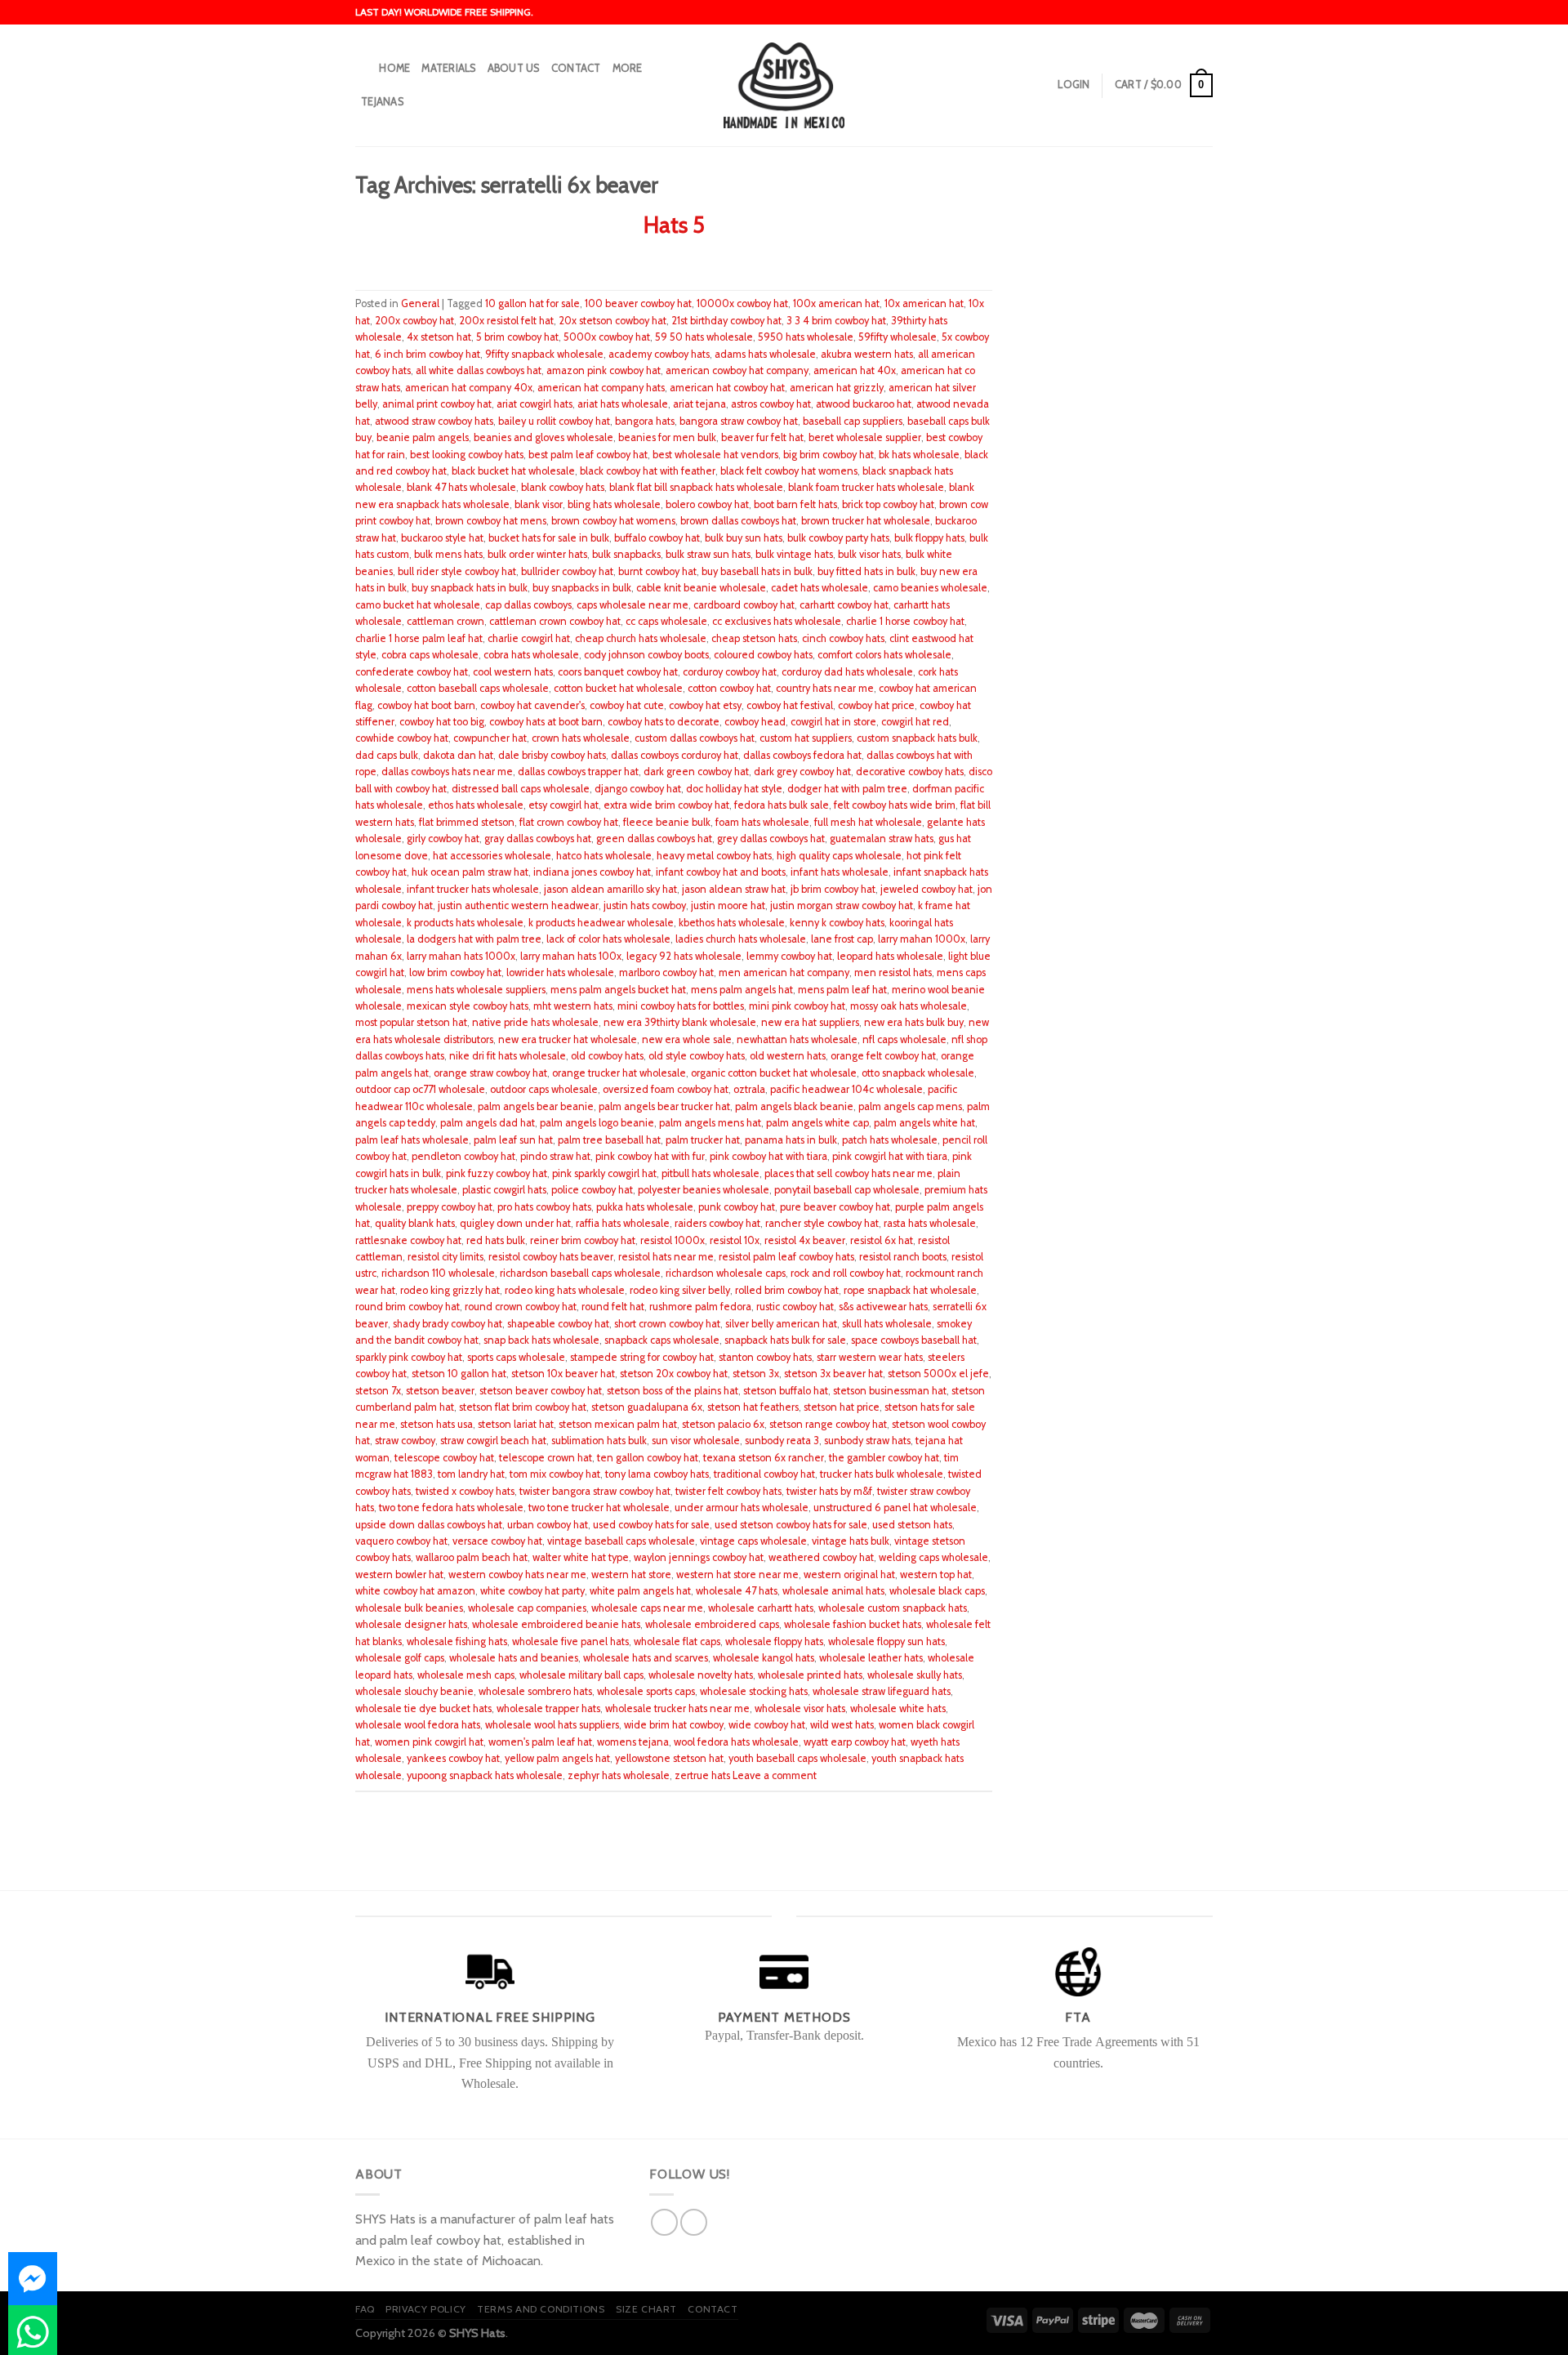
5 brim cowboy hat (517, 337)
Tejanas (382, 102)
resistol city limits (445, 1257)
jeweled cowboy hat (927, 889)
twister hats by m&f (829, 1491)
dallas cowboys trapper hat (578, 772)
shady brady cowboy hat (448, 1324)
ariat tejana (699, 404)
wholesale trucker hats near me (677, 1708)
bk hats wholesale (919, 455)
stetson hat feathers (753, 1407)
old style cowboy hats (697, 1056)
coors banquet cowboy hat (618, 672)
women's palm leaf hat (540, 1742)
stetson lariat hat (516, 1424)
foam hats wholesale (762, 822)
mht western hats (573, 1006)
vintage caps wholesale (753, 1541)
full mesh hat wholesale (868, 822)
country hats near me (825, 688)
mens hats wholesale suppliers (476, 990)
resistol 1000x (673, 1240)
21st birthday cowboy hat (726, 321)
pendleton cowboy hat (463, 1156)
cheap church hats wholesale (641, 638)
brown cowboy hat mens (491, 521)
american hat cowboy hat (727, 388)
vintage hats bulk (851, 1541)
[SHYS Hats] (784, 85)
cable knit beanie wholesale (701, 588)
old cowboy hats (607, 1056)
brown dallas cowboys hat (738, 521)
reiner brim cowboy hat (583, 1240)
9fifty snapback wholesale (544, 354)
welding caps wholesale (933, 1557)
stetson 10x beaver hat (563, 1374)
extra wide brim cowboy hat (666, 805)
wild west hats (842, 1725)
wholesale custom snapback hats (893, 1608)
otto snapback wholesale (918, 1073)
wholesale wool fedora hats (418, 1725)
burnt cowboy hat (657, 571)
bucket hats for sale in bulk (549, 538)
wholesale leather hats (871, 1658)
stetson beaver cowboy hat (541, 1391)
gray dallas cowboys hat (538, 839)
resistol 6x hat (882, 1240)
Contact (576, 68)
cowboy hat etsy (705, 705)
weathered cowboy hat (821, 1557)
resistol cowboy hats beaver (551, 1257)
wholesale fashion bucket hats (853, 1624)
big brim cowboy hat (829, 455)
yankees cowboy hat (453, 1758)
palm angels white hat (924, 1123)
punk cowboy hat (737, 1207)
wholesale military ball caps (581, 1675)
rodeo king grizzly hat (450, 1290)
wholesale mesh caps (466, 1675)
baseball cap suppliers (853, 421)
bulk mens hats (448, 554)
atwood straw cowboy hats (434, 421)
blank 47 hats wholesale (461, 487)
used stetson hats (912, 1525)
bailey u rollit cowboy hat (554, 421)
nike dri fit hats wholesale (508, 1056)
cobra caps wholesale (430, 655)
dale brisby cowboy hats (552, 755)
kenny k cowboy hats (837, 923)
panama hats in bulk (791, 1140)
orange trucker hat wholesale (619, 1073)
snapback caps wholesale (662, 1340)
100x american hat (836, 303)
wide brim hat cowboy (674, 1725)
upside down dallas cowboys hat (429, 1525)
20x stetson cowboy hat (612, 321)
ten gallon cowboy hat (648, 1458)
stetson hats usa (437, 1424)
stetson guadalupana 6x (647, 1407)
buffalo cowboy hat (657, 538)
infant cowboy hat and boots (721, 872)
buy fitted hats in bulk (866, 571)
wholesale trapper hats (548, 1708)
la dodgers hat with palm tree (474, 939)
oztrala (749, 1089)
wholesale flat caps (677, 1641)
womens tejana (633, 1742)
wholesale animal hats (833, 1591)
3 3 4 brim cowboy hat (836, 321)
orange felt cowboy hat (883, 1056)
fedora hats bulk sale (782, 805)
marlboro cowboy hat (666, 972)
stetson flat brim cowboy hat (523, 1407)
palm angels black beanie (794, 1106)
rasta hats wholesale (930, 1223)
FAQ (365, 2309)
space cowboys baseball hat (914, 1340)
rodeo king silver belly (680, 1290)
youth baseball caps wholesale (797, 1758)
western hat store (631, 1574)
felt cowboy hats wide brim (895, 805)
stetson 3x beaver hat (833, 1374)
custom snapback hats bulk (917, 738)
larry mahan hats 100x (571, 956)
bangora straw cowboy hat (739, 421)
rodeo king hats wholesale (565, 1290)
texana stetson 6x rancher (764, 1458)
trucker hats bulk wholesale (882, 1474)
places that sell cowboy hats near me (849, 1173)
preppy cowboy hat (450, 1207)
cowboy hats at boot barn (546, 722)
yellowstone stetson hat (669, 1758)
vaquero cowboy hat (401, 1541)
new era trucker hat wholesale (568, 1039)
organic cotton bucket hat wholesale (774, 1073)
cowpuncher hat (490, 738)
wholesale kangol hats (764, 1658)
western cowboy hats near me (517, 1574)
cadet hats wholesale (820, 588)
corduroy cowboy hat (730, 672)
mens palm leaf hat (842, 990)
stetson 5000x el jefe (938, 1374)
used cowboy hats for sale (651, 1525)
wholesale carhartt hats (761, 1608)
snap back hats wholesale (541, 1340)
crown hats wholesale (581, 738)
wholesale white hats (898, 1708)
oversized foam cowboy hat (666, 1089)
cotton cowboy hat (729, 688)
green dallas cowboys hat (654, 839)
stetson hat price (842, 1407)
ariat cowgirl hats (535, 404)
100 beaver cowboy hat (638, 303)
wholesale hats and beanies (514, 1658)
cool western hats (513, 672)
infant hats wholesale (840, 872)
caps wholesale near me (633, 605)
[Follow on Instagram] (694, 2222)
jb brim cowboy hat (833, 889)
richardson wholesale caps (726, 1273)
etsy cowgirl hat (563, 805)
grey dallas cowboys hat (771, 839)
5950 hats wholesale (806, 337)
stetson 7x (378, 1391)
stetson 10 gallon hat (459, 1374)
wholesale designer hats (411, 1624)
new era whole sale (687, 1039)
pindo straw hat (555, 1156)
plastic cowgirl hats (504, 1190)
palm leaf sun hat (513, 1140)
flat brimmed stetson (467, 822)
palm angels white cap (817, 1123)
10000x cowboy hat (742, 303)
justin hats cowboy (645, 905)
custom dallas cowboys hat (695, 738)
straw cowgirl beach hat (493, 1441)
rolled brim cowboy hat (787, 1290)
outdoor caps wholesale (544, 1089)
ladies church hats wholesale (741, 939)
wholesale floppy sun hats (886, 1641)
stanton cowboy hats (765, 1357)
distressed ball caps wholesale (521, 789)
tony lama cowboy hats (657, 1474)
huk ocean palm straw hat (470, 872)
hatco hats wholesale (604, 856)
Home (394, 68)
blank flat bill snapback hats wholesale (696, 487)
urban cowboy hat (548, 1525)
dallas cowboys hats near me (447, 772)
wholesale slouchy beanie (414, 1691)
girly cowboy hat (443, 839)
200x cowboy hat (414, 321)
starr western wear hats (870, 1357)
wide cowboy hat (767, 1725)
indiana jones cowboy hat (592, 872)
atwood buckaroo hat (864, 404)
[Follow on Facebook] (664, 2222)
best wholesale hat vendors (715, 455)
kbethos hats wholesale (732, 923)
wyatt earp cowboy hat (855, 1742)
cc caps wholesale (666, 621)
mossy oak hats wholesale (909, 1006)
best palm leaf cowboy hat (588, 455)
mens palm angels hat (742, 990)
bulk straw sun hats (708, 554)
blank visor (539, 504)
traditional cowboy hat (764, 1474)
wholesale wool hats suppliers (552, 1725)
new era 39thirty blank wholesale (680, 1022)
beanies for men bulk (667, 437)
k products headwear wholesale (601, 923)
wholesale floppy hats (774, 1641)
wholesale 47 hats (737, 1591)
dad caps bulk (387, 755)
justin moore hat (728, 905)
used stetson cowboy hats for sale (791, 1525)
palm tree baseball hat (609, 1140)
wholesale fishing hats (457, 1641)
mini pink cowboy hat (797, 1006)
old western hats (788, 1056)
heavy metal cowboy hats (714, 856)
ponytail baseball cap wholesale (847, 1190)
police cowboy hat (592, 1190)
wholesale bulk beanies (409, 1608)
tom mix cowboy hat (555, 1474)
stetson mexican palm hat (618, 1424)
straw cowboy (405, 1441)
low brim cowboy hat (455, 972)
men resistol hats (893, 972)
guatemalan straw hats (882, 839)
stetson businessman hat (890, 1391)
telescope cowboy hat (444, 1458)
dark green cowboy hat (696, 772)
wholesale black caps (937, 1591)
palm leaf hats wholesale (412, 1140)
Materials (448, 68)
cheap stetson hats (754, 638)
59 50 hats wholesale (704, 337)
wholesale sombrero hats (535, 1691)
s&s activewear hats (883, 1307)
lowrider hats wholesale (560, 972)
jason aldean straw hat (734, 889)
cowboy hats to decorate (664, 722)
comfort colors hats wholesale (884, 655)
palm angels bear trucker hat (664, 1106)
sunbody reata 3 (782, 1441)
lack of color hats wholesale (608, 939)
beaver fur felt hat (762, 437)
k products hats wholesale (465, 923)
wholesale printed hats (810, 1675)
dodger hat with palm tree (847, 789)
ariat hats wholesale (623, 404)
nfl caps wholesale (904, 1039)
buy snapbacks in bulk (582, 588)
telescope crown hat (546, 1458)
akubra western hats (867, 354)
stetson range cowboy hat (828, 1424)
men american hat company (784, 972)
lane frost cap (842, 939)
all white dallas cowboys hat (479, 370)
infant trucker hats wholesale (473, 889)
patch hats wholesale (890, 1140)
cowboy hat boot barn (426, 705)
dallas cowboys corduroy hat (675, 755)
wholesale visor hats (800, 1708)
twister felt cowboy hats (728, 1491)
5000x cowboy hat (607, 337)
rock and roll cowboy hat (846, 1273)
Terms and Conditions (541, 2309)
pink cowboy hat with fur (650, 1156)
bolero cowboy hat (707, 504)
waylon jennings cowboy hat (699, 1557)
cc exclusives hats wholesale (777, 621)
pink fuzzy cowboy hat (497, 1173)
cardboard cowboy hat (744, 605)
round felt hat (613, 1307)
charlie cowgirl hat (529, 638)
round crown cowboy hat (521, 1307)
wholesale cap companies (527, 1608)
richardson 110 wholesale (438, 1273)
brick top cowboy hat (888, 504)
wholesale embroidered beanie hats (556, 1624)
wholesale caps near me (647, 1608)
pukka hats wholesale (645, 1207)
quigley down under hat (515, 1223)
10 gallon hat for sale (532, 303)
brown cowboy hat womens (613, 521)
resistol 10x (735, 1240)
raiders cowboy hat (717, 1223)
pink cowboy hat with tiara (768, 1156)
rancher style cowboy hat (822, 1223)
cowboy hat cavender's (532, 705)
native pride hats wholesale (535, 1022)
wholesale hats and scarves (646, 1658)
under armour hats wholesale (742, 1508)
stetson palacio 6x (723, 1424)
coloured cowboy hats (763, 655)
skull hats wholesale (887, 1324)
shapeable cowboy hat (558, 1324)
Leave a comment (775, 1775)
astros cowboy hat (771, 404)
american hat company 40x (469, 388)
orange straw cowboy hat (490, 1073)
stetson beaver (440, 1391)
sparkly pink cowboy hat (409, 1357)
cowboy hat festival (790, 705)
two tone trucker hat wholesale (599, 1508)
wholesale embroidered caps (712, 1624)
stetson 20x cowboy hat (674, 1374)
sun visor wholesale (696, 1441)
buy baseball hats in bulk (757, 571)
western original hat (849, 1574)
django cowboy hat (638, 789)
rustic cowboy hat (795, 1307)
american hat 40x (855, 370)
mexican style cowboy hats (468, 1006)
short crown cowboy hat (667, 1324)
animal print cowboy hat (437, 404)
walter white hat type (581, 1557)
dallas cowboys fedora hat (802, 755)
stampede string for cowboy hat (642, 1357)
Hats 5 (674, 225)
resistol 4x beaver (805, 1240)
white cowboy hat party (532, 1591)
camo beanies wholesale (930, 588)
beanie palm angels (423, 437)
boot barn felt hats (795, 504)
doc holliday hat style (734, 789)
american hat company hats (601, 388)
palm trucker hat (703, 1140)
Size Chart (646, 2309)
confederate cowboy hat (412, 672)
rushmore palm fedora (700, 1307)
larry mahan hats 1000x (461, 956)
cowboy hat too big (442, 722)
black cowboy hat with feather (648, 471)
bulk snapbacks (626, 554)
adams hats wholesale (765, 354)
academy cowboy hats (659, 354)
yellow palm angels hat (557, 1758)
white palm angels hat (640, 1591)
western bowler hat (399, 1574)
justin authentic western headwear (518, 905)
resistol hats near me (666, 1257)
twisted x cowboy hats (465, 1491)
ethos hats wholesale (476, 805)
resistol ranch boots (903, 1257)
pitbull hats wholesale (710, 1173)
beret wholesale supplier (865, 437)
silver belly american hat (781, 1324)
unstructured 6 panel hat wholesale (895, 1508)
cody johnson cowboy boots (646, 655)
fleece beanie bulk (667, 822)
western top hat (936, 1574)
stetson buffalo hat (786, 1391)
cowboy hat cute (627, 705)
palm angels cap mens (910, 1106)
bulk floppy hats (929, 538)
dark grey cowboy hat (802, 772)
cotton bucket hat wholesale (618, 688)
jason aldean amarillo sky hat (610, 889)
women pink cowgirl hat (429, 1742)
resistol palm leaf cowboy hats (786, 1257)
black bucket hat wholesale (513, 471)
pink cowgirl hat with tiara (890, 1156)
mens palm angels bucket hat (618, 990)
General (420, 303)
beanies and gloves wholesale (543, 437)
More (628, 68)
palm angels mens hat (710, 1123)
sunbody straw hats (867, 1441)
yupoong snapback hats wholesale (485, 1775)
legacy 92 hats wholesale (684, 956)
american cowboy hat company (737, 370)
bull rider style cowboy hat (457, 571)
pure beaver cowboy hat (835, 1207)
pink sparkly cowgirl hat (604, 1173)
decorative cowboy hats (910, 772)
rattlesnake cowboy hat (408, 1240)
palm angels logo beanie (597, 1123)
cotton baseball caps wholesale (478, 688)
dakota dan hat (458, 755)
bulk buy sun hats (744, 538)
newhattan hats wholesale (797, 1039)
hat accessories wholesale (492, 856)
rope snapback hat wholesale (910, 1290)
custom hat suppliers (806, 738)
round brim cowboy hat (408, 1307)
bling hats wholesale (614, 504)
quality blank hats (415, 1223)
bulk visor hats (869, 554)
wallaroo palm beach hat (472, 1557)
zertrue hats (702, 1775)
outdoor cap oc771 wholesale (420, 1089)
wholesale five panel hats (570, 1641)
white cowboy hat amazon (415, 1591)
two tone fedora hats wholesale (451, 1508)
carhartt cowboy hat (844, 605)
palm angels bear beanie (536, 1106)
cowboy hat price (876, 705)
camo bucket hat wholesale (418, 605)
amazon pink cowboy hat (604, 370)
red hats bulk (496, 1240)
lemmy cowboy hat (789, 956)
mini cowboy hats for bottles (681, 1006)
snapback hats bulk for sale (785, 1340)
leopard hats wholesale (890, 956)
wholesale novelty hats (701, 1675)
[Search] (361, 69)
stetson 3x (756, 1374)
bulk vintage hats (794, 554)
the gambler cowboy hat (884, 1458)
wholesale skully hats (915, 1675)
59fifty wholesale (898, 337)
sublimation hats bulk (599, 1441)
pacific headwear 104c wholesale (846, 1089)
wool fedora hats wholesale (736, 1742)
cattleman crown (445, 621)
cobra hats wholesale (531, 655)
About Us (514, 68)
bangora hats (645, 421)
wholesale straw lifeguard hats (882, 1691)
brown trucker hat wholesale (866, 521)
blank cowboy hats (563, 487)
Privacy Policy (426, 2309)
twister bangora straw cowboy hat (595, 1491)
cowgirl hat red (915, 722)
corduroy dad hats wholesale (847, 672)
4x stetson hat (439, 337)
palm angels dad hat (488, 1123)
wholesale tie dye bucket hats (423, 1708)
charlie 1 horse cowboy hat (905, 621)
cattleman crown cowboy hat (555, 621)
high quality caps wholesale (839, 856)
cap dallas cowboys (528, 605)
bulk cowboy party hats (838, 538)
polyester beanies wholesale (704, 1190)
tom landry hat (471, 1474)
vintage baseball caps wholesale (621, 1541)
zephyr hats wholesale (619, 1775)
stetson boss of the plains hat (673, 1391)
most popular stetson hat (411, 1022)
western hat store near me (737, 1574)
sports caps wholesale (516, 1357)
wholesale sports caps (646, 1691)
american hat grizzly (837, 388)
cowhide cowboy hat (402, 738)
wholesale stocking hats (754, 1691)
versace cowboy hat (497, 1541)
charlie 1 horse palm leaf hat (419, 638)
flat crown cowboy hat (569, 822)
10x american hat (924, 303)
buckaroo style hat (442, 538)
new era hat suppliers (810, 1022)
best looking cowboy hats (467, 455)
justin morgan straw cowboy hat (842, 905)
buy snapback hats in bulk (470, 588)
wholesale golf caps (400, 1658)
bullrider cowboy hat (567, 571)
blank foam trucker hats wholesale (866, 487)
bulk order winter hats (537, 554)
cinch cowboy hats (843, 638)
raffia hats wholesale (623, 1223)
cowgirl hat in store (833, 722)
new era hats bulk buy (914, 1022)
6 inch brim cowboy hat (428, 354)
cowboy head (755, 722)
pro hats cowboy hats (544, 1207)
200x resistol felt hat (506, 321)
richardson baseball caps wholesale (580, 1273)
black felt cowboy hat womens (789, 471)
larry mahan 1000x (922, 939)
